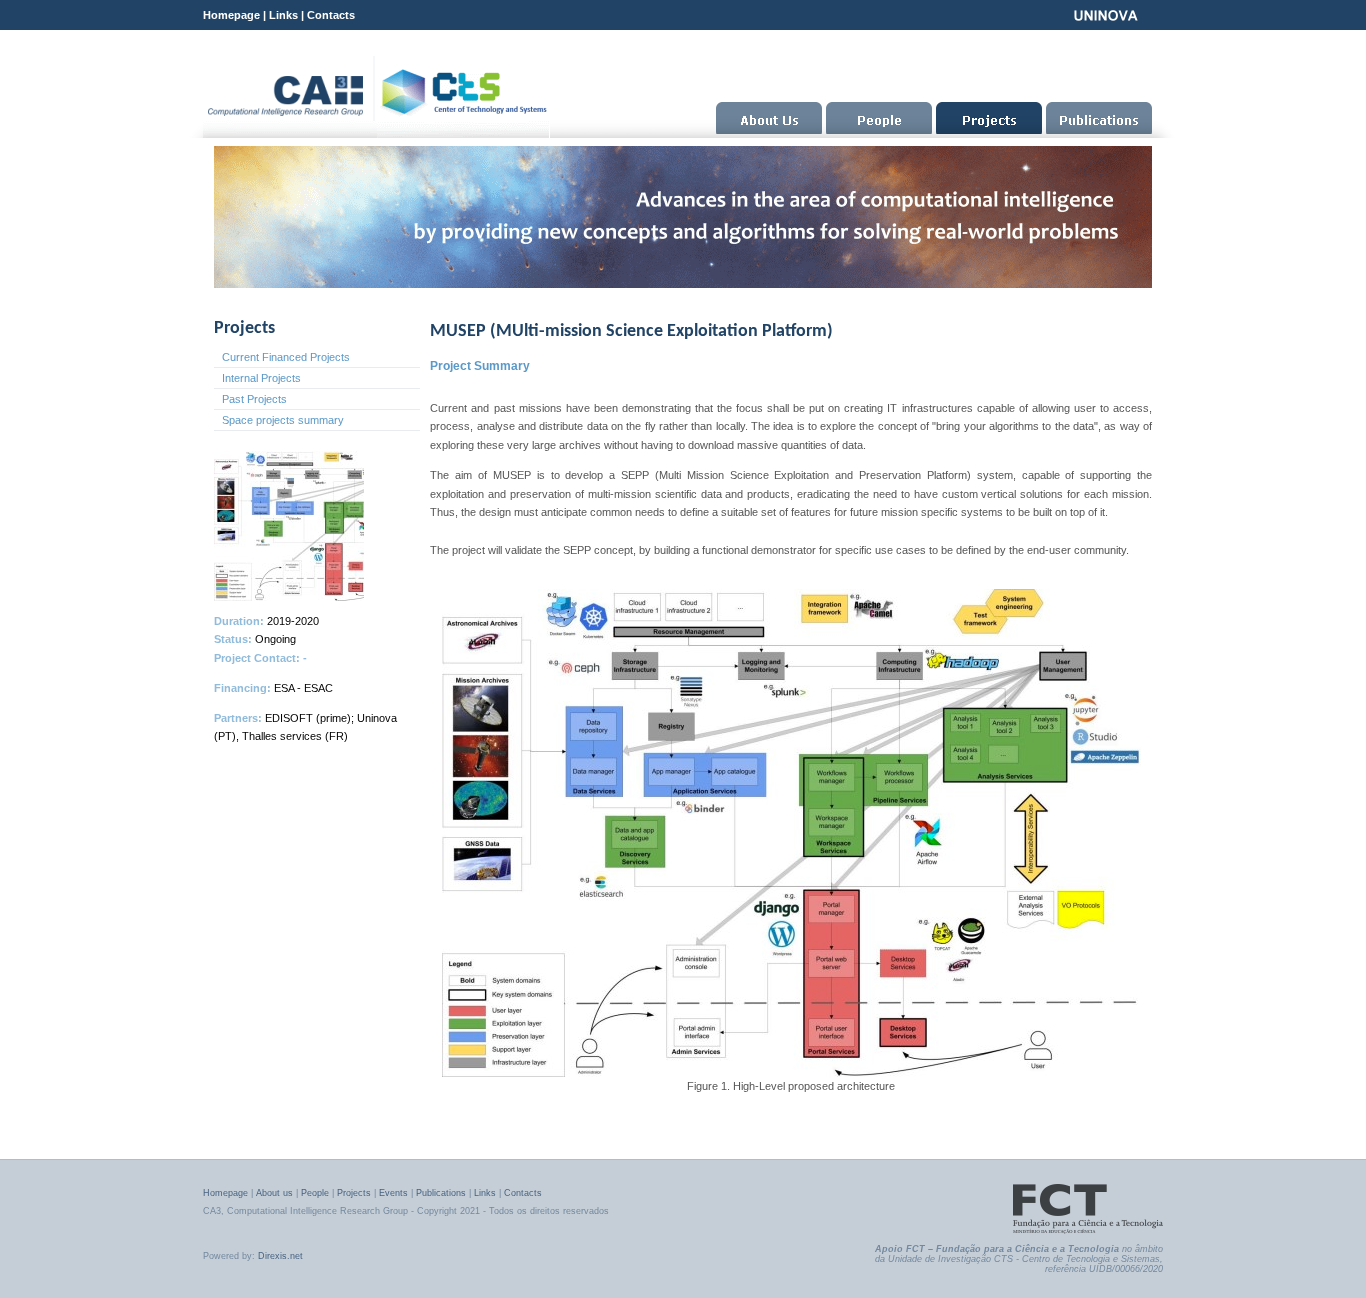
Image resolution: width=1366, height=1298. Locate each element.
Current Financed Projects (286, 357)
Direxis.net (280, 1256)
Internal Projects (261, 378)
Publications (441, 1193)
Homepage (231, 15)
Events (393, 1193)
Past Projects (254, 399)
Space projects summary (283, 420)
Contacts (331, 15)
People (315, 1193)
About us (274, 1193)
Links (283, 15)
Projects (354, 1193)
